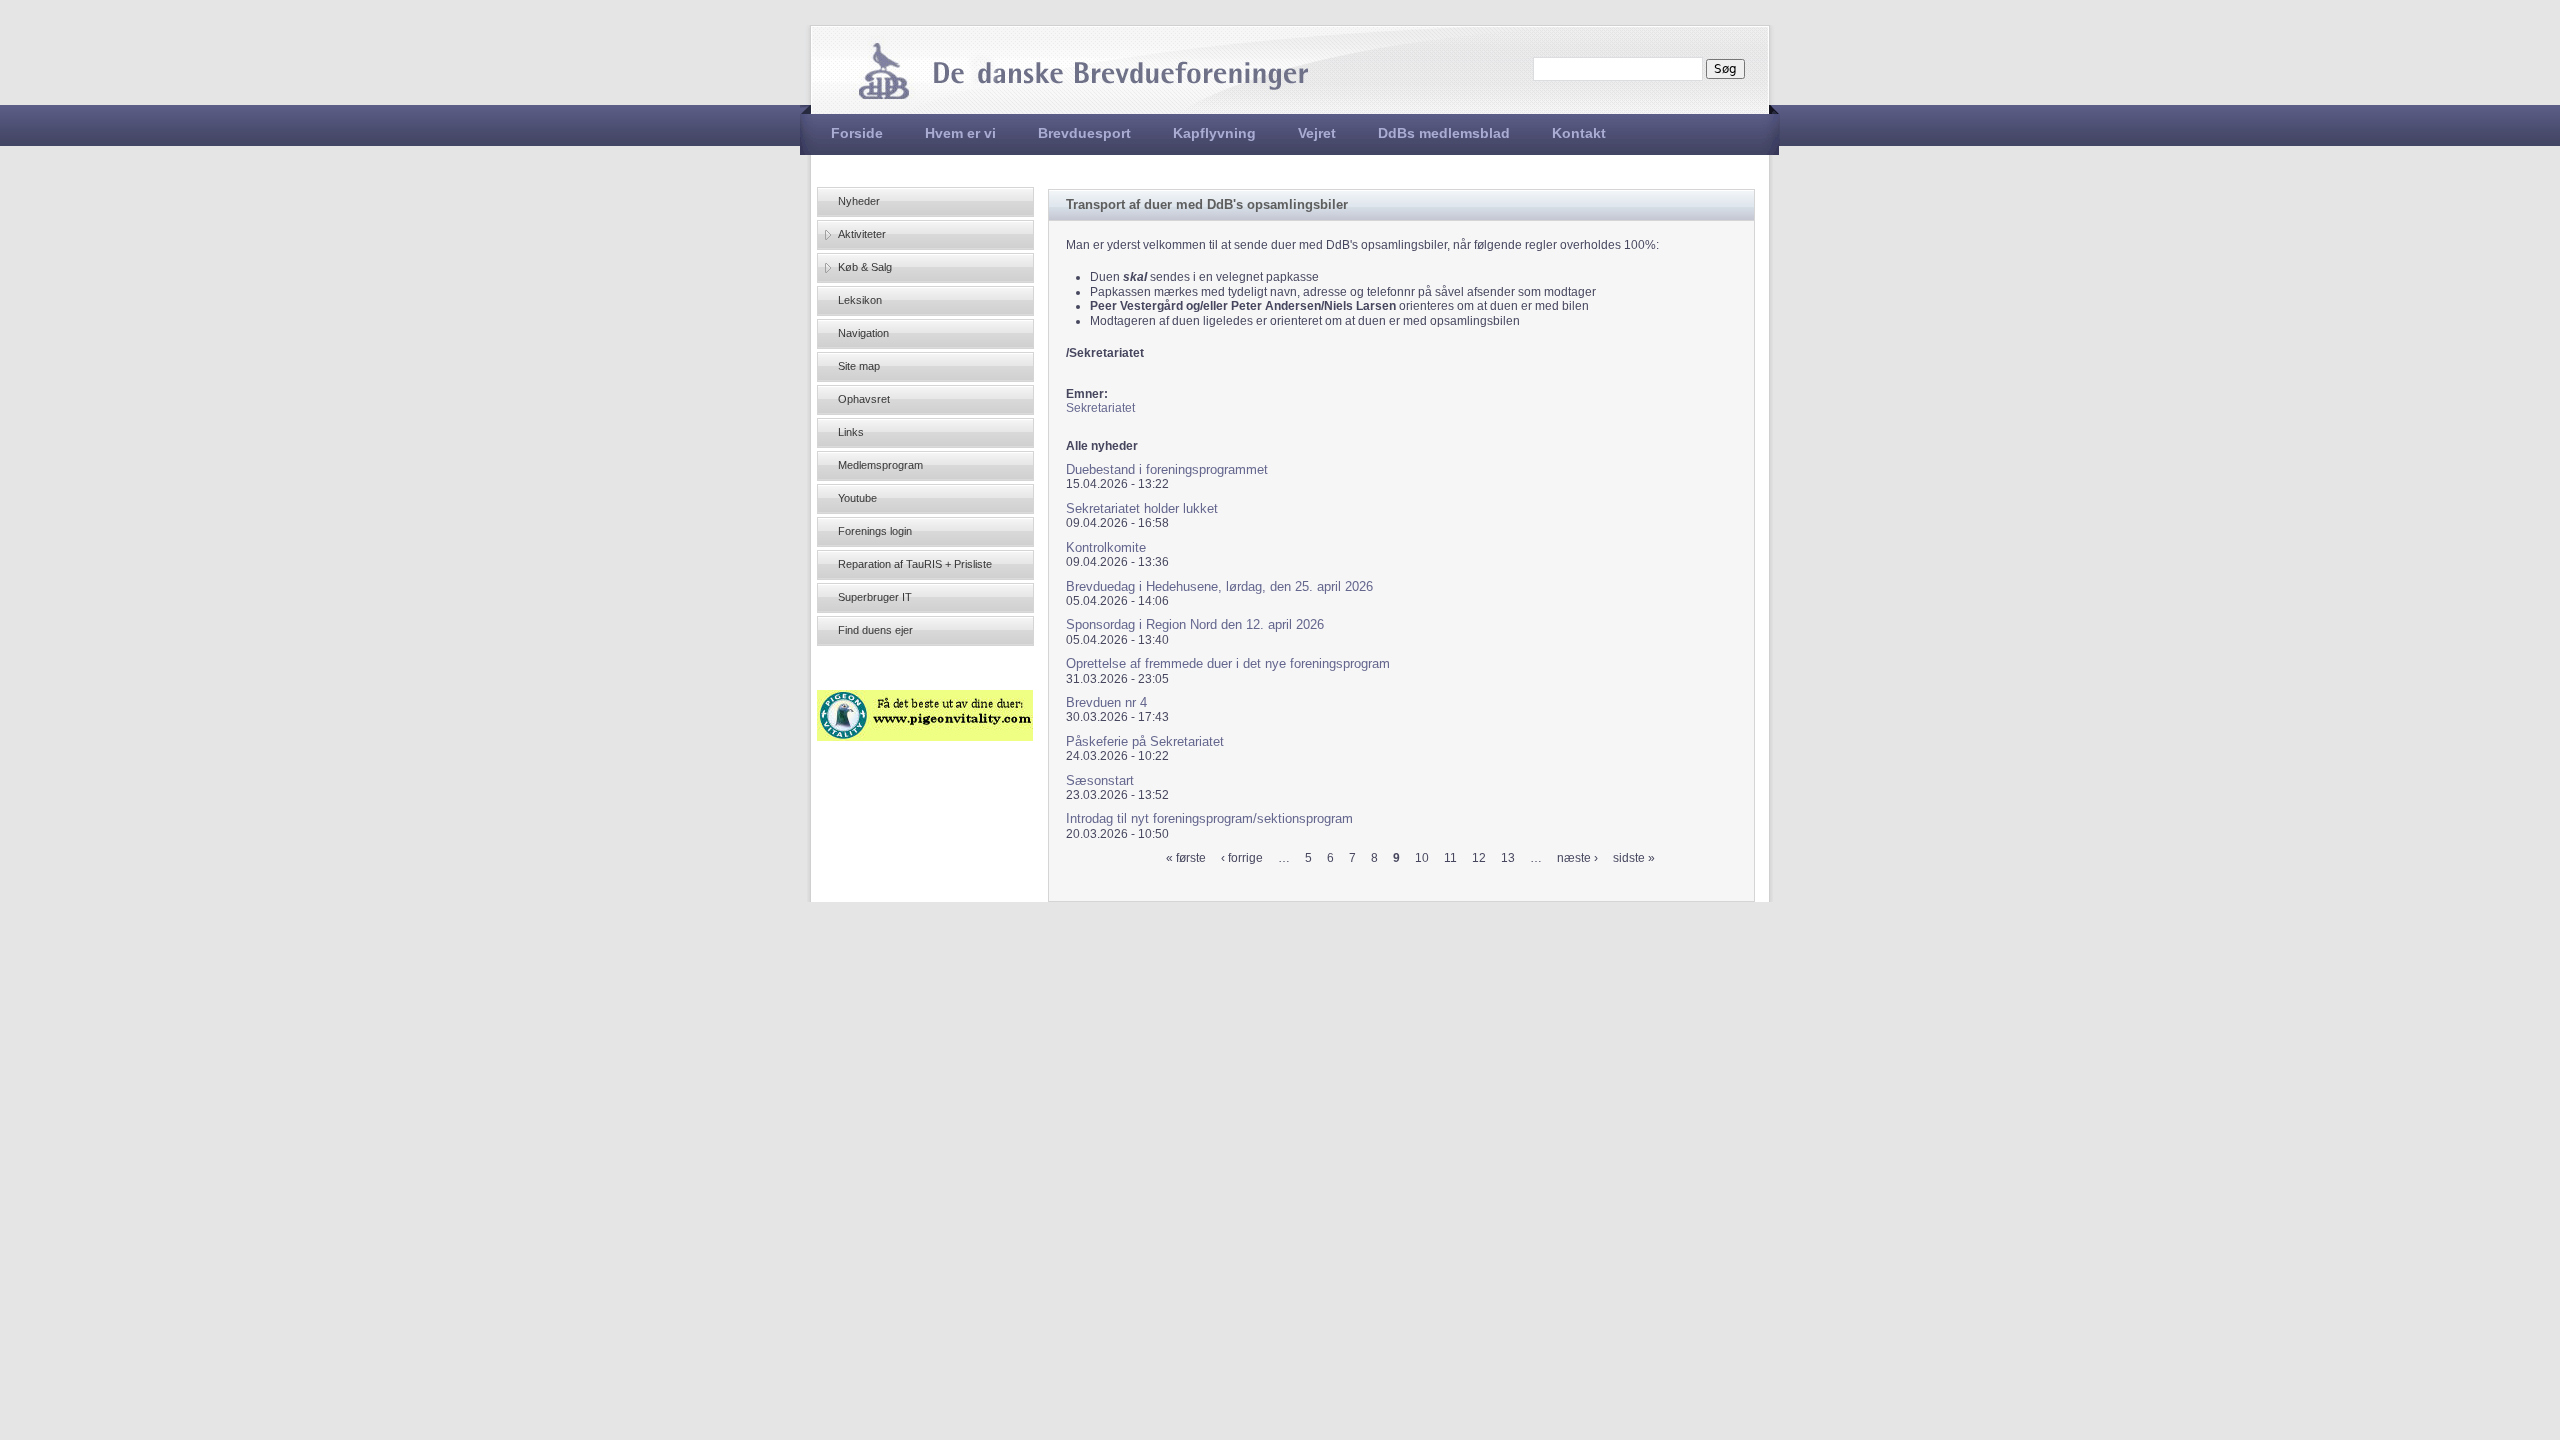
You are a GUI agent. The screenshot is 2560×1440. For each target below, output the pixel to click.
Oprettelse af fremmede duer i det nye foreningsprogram (1228, 663)
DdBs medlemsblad (1444, 133)
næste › (1577, 858)
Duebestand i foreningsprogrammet (1167, 469)
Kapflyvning (1214, 133)
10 (1422, 858)
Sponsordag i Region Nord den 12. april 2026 (1195, 624)
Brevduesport (1084, 133)
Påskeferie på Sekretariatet (1145, 741)
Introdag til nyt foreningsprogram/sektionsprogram (1209, 818)
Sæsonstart (1100, 780)
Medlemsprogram (880, 465)
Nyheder (859, 201)
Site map (859, 366)
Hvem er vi (960, 133)
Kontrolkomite (1106, 547)
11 (1450, 858)
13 (1508, 858)
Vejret (1317, 133)
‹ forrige (1242, 858)
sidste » (1634, 858)
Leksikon (860, 300)
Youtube (857, 498)
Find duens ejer (875, 630)
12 (1479, 858)
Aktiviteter (862, 234)
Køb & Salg (865, 267)
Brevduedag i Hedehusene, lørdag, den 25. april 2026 (1219, 586)
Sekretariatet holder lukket (1142, 508)
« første (1186, 858)
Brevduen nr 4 (1106, 702)
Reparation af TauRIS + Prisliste (915, 564)
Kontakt (1579, 133)
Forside (857, 133)
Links (851, 432)
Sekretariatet (1100, 408)
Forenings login (875, 531)
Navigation (863, 333)
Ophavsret (864, 399)
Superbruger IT (875, 597)
